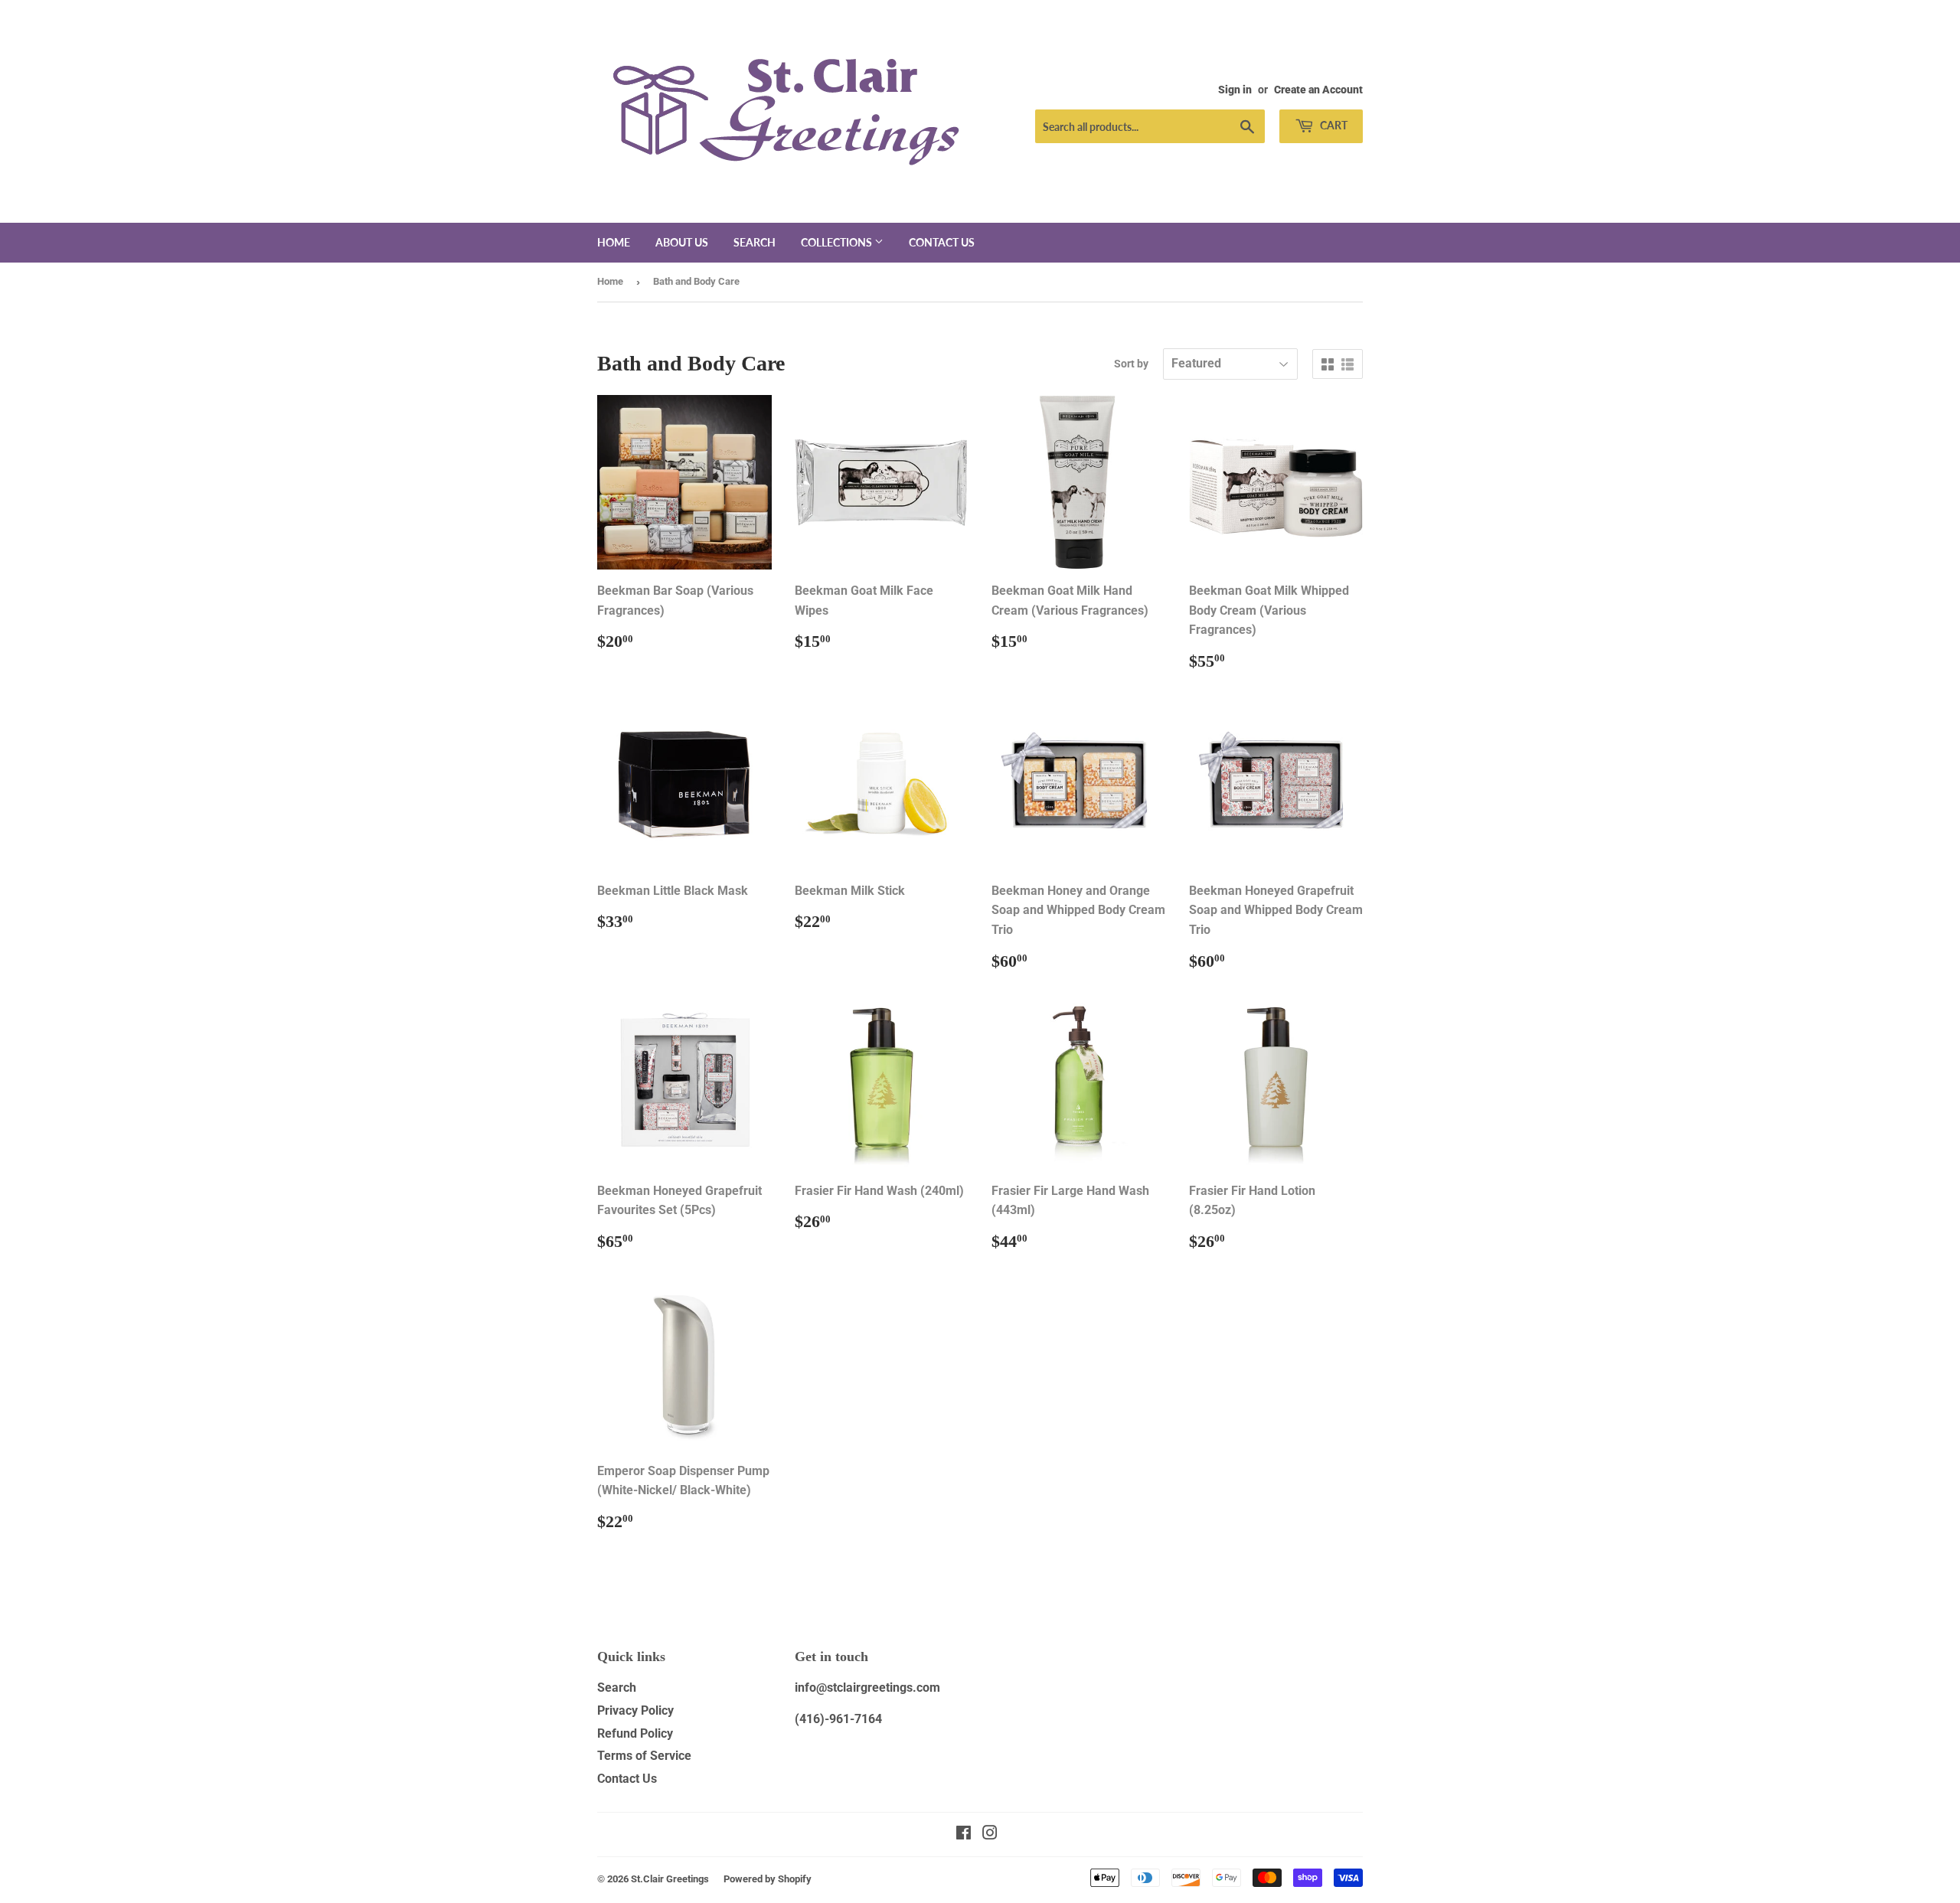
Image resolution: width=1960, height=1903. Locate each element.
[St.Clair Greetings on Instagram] (990, 1834)
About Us (682, 242)
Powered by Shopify (768, 1879)
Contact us (942, 242)
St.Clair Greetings (670, 1879)
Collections (838, 242)
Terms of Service (644, 1756)
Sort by (1131, 364)
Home (614, 242)
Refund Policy (635, 1733)
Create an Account (1318, 90)
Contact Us (627, 1779)
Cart (1333, 125)
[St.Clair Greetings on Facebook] (964, 1834)
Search (755, 242)
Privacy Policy (635, 1710)
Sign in (1235, 90)
